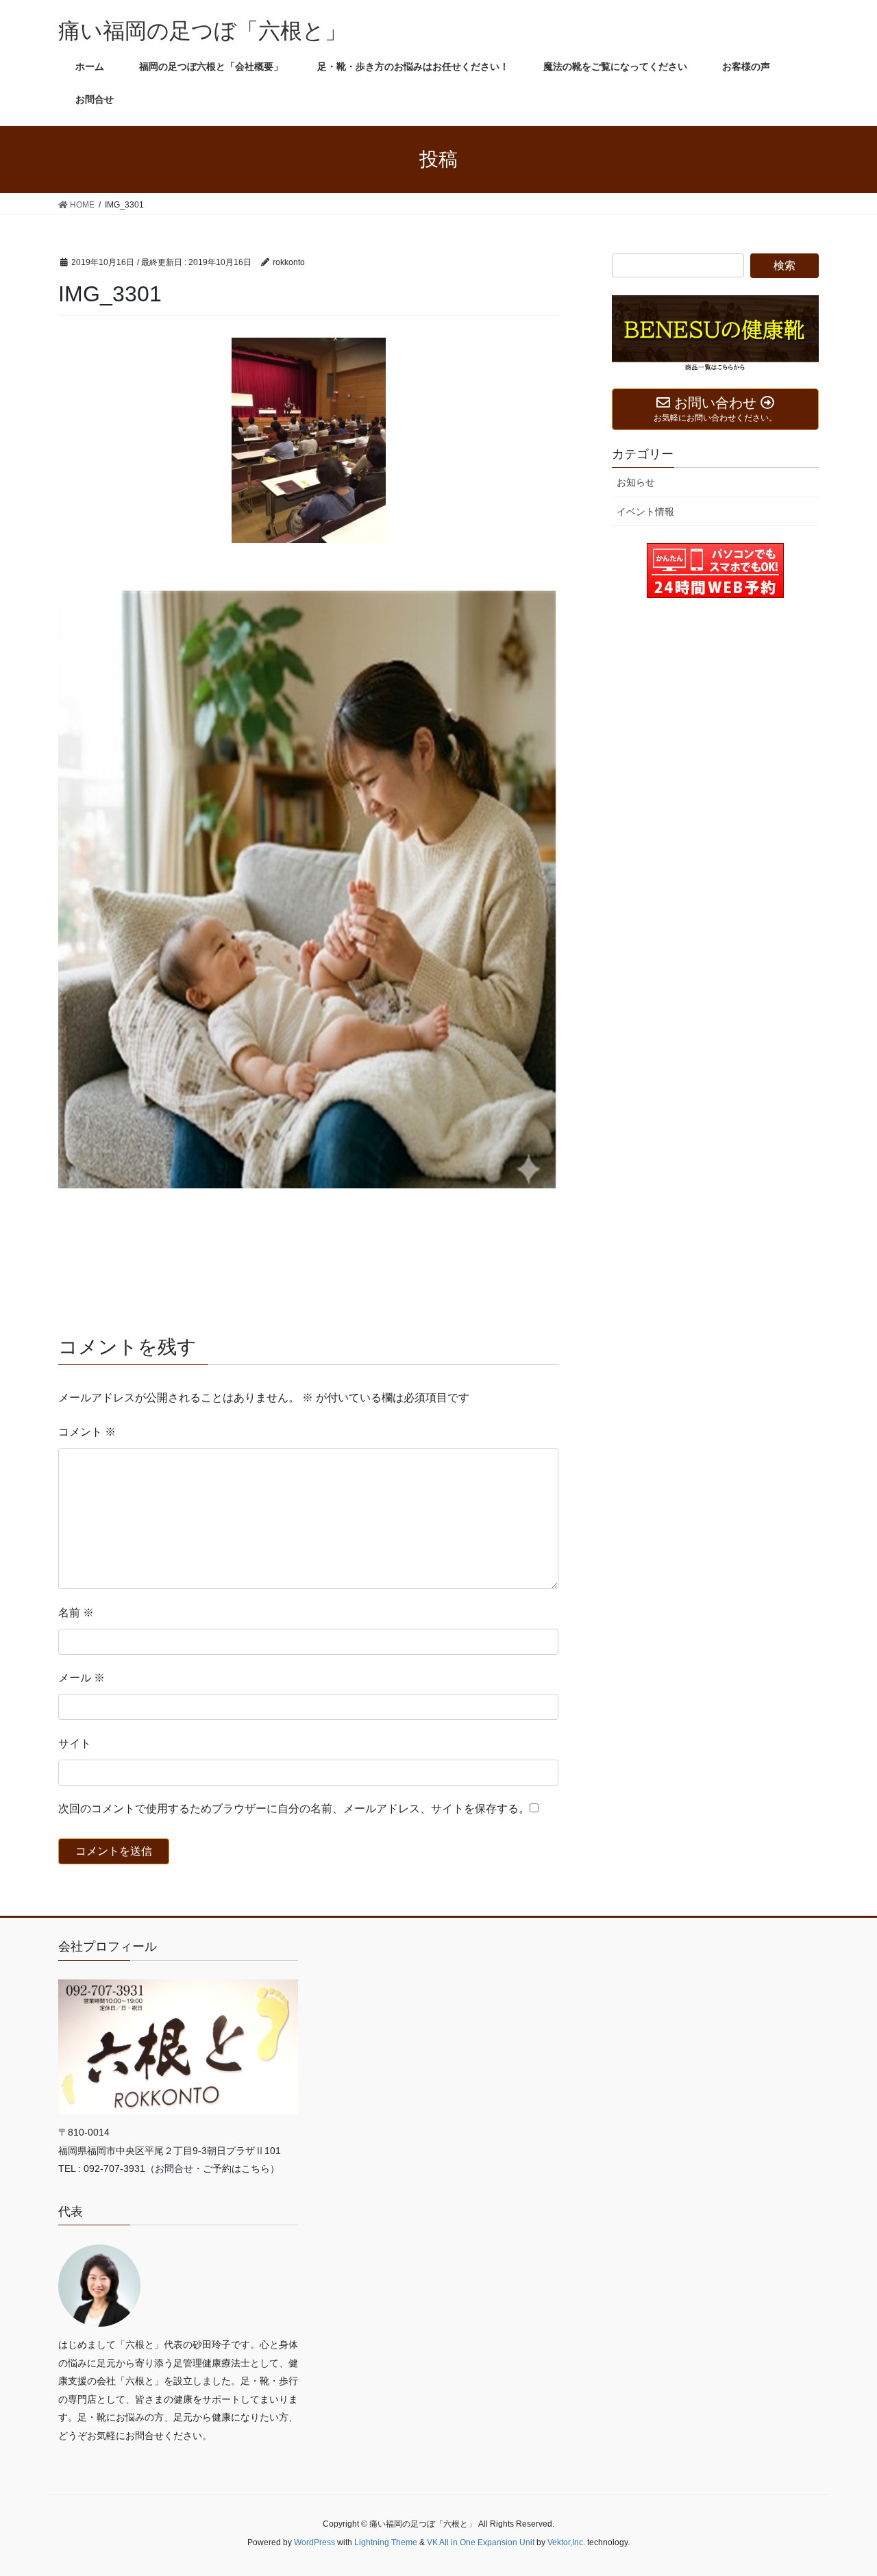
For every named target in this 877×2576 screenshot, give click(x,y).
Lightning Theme (386, 2542)
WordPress (314, 2542)
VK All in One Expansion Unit (481, 2542)
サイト (75, 1743)
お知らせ (636, 482)
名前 (76, 1613)
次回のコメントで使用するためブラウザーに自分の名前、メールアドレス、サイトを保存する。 (294, 1809)
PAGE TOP (843, 2487)
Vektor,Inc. (566, 2542)
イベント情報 (645, 512)
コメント (87, 1432)
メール (82, 1678)
